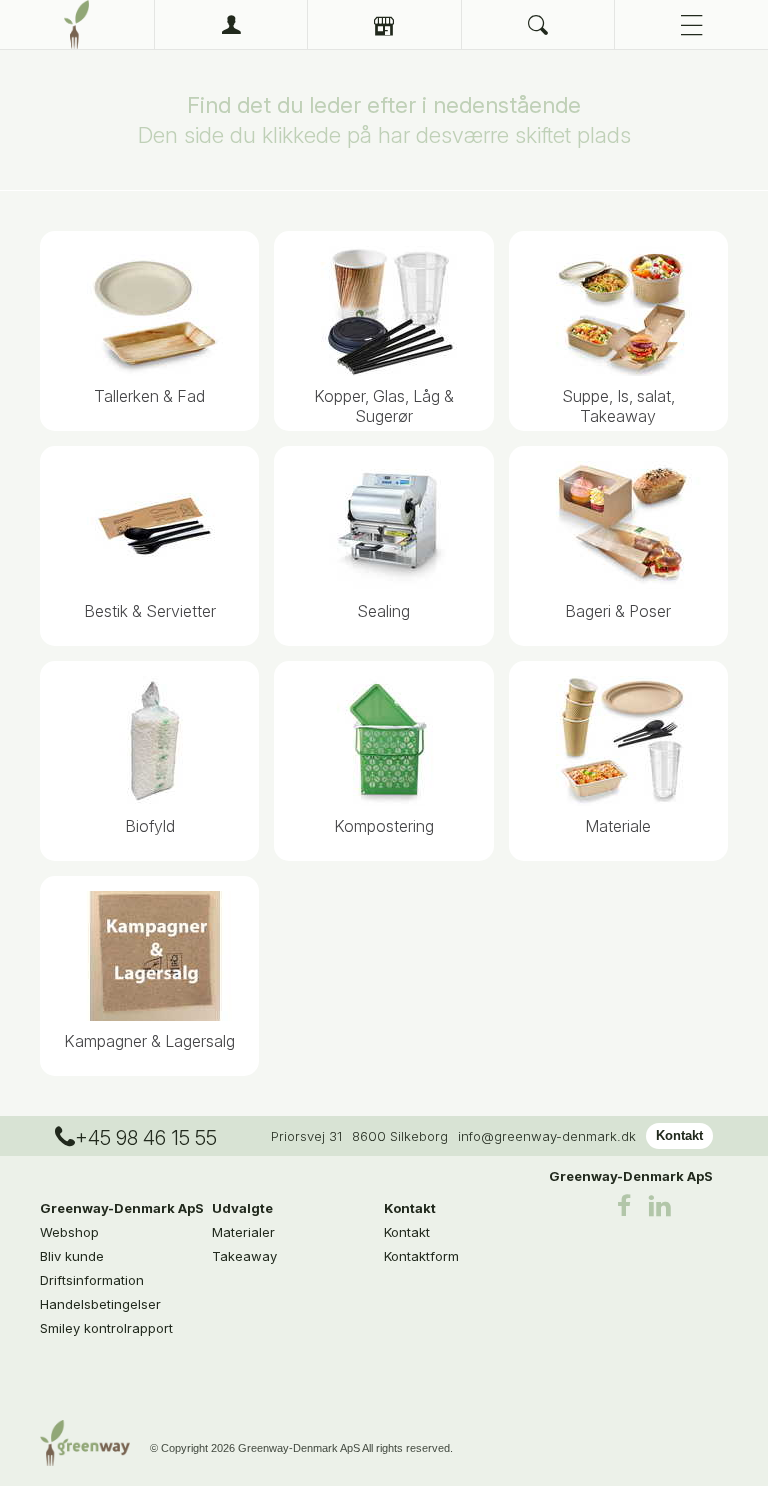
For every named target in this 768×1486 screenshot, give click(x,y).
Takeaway (244, 1256)
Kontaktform (421, 1256)
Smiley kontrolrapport (106, 1328)
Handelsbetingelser (100, 1304)
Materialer (243, 1232)
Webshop (69, 1232)
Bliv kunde (72, 1256)
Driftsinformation (92, 1280)
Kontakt (679, 1135)
